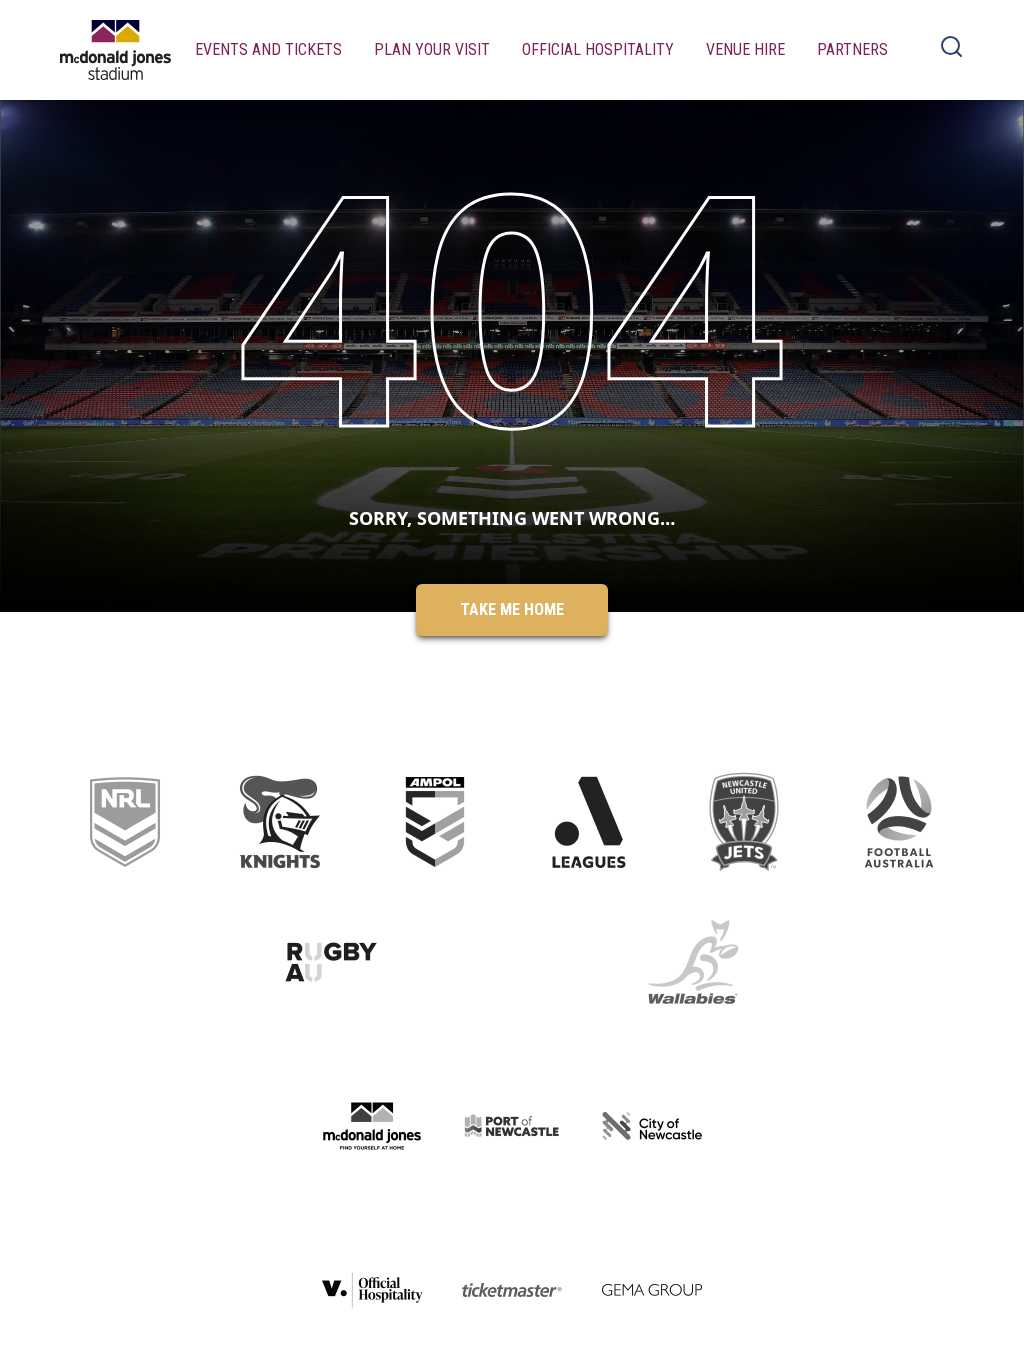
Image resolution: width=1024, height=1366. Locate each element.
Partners (852, 49)
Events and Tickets (268, 49)
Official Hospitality (598, 49)
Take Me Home (512, 609)
